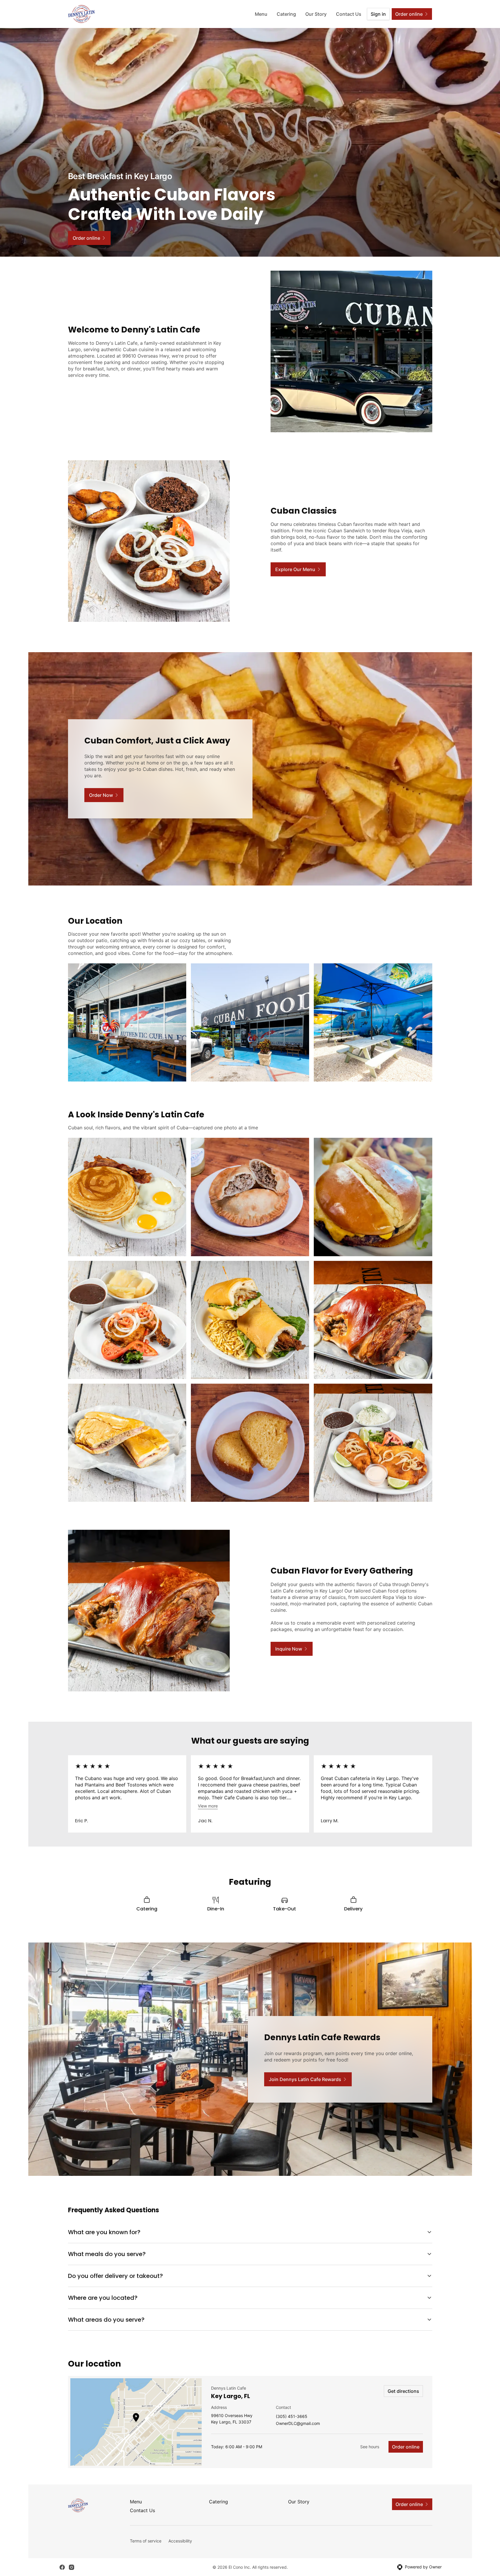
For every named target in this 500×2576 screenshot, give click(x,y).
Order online (406, 2447)
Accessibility (180, 2541)
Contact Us (349, 14)
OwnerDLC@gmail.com (298, 2424)
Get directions (403, 2391)
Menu (261, 14)
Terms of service (146, 2541)
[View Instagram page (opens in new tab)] (72, 2567)
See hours (370, 2447)
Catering (286, 14)
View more (208, 1806)
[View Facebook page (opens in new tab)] (62, 2567)
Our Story (316, 14)
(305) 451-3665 (292, 2417)
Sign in (378, 14)
